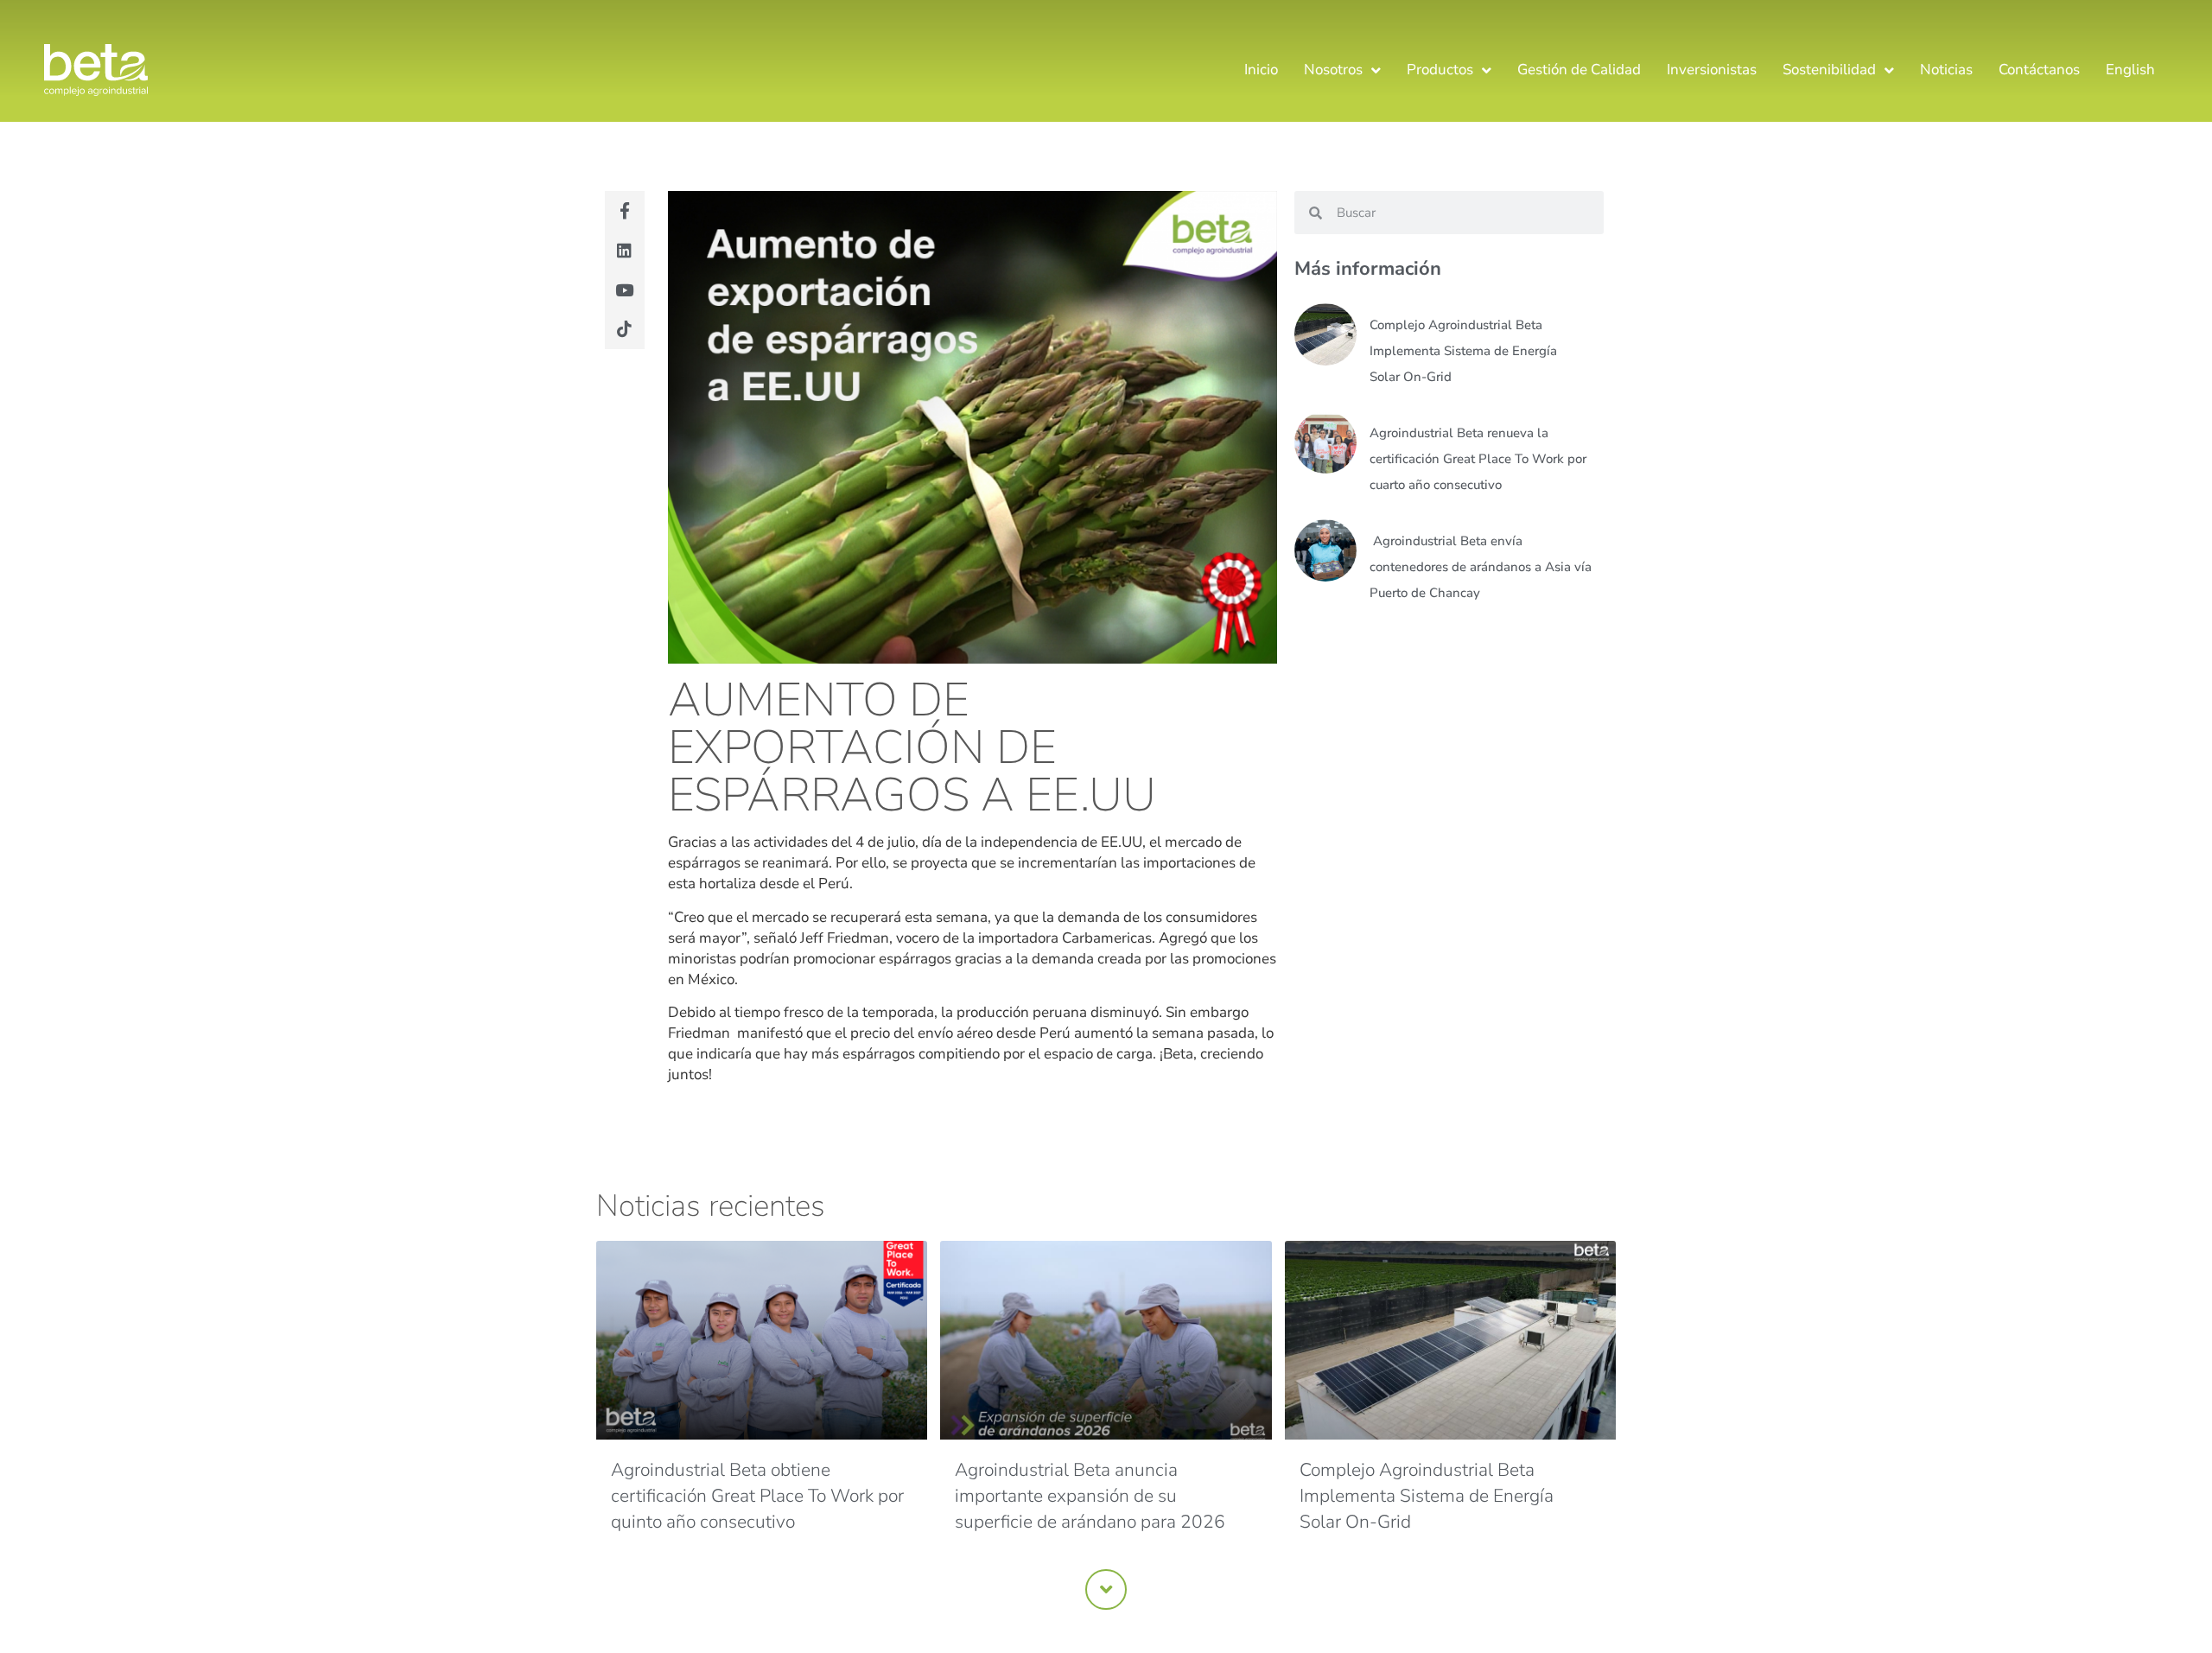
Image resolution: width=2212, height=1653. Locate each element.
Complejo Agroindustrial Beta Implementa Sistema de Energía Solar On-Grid (1463, 351)
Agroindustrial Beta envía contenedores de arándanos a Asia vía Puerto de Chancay (1481, 567)
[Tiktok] (625, 329)
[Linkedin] (625, 251)
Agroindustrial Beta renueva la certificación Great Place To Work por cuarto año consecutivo (1478, 459)
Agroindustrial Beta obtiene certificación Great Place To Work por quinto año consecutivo (757, 1496)
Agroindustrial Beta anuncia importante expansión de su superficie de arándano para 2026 (1092, 1496)
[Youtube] (625, 289)
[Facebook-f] (625, 211)
